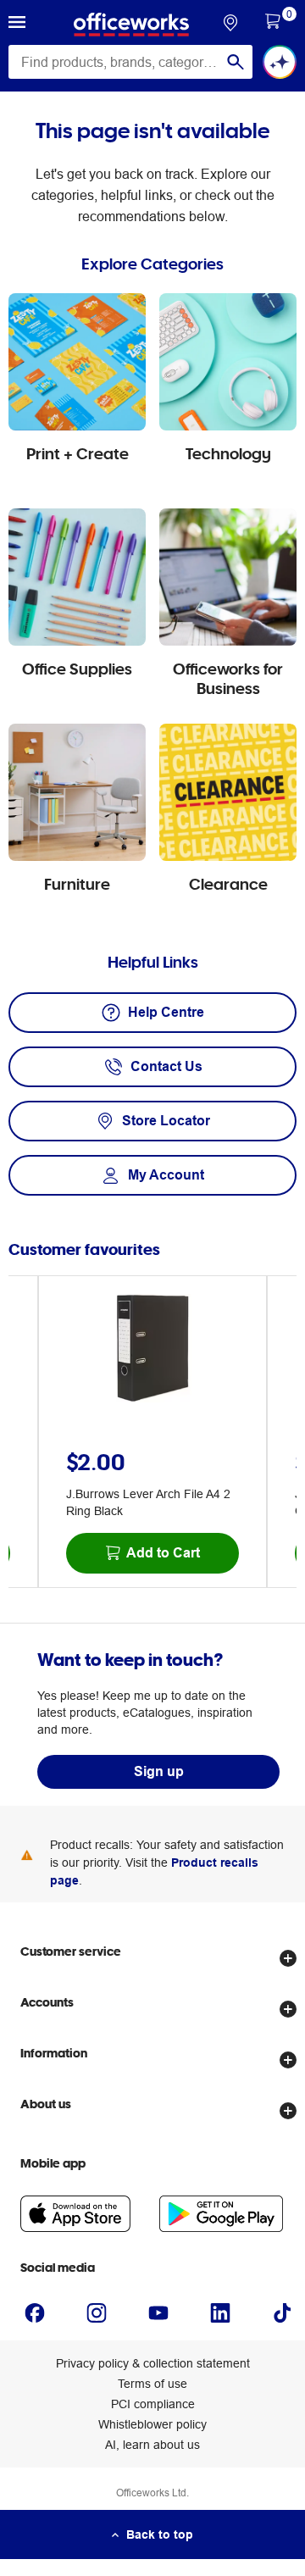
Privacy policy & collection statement (153, 2363)
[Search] (236, 62)
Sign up (159, 1771)
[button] (17, 25)
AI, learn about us (152, 2445)
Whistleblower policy (152, 2424)
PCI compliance (153, 2404)
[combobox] (130, 62)
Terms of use (152, 2384)
